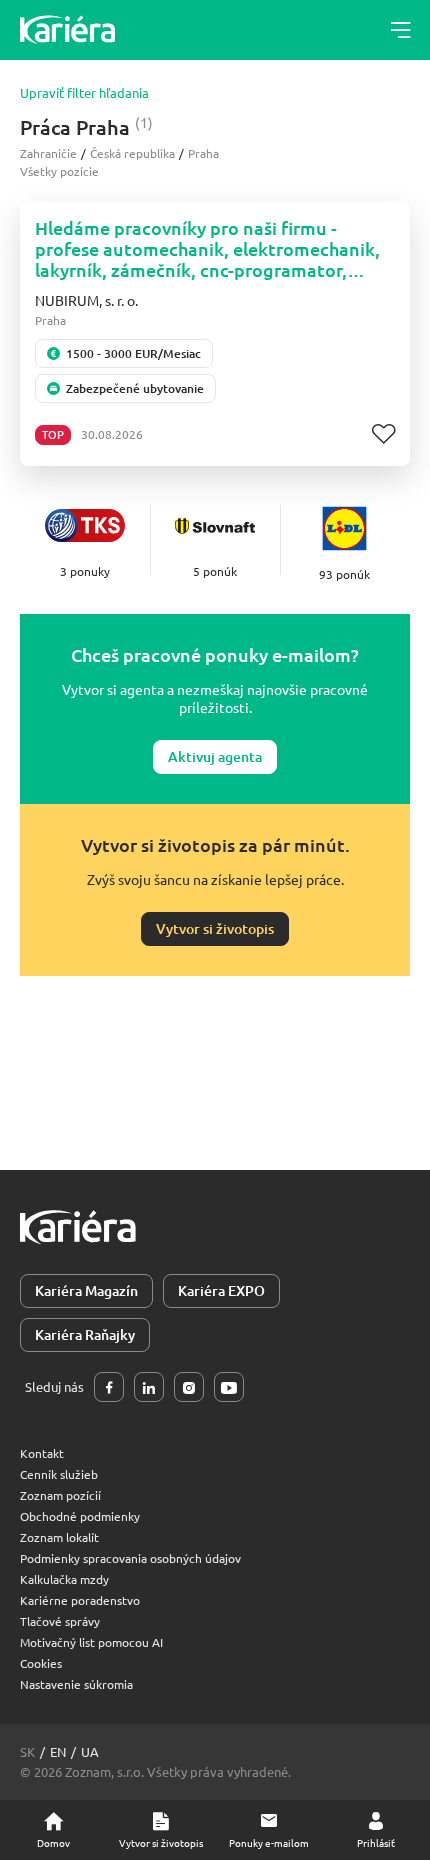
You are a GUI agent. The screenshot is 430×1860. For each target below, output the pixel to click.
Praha (203, 153)
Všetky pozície (59, 171)
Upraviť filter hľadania (84, 93)
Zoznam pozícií (60, 1495)
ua (90, 1751)
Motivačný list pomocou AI (91, 1642)
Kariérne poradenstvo (80, 1600)
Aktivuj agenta (215, 756)
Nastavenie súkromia (76, 1684)
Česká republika (132, 153)
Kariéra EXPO (221, 1290)
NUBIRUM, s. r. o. (86, 300)
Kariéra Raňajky (85, 1334)
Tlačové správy (60, 1621)
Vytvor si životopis (215, 928)
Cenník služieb (59, 1474)
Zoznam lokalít (59, 1537)
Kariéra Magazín (86, 1290)
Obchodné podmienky (80, 1516)
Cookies (41, 1663)
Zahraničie (48, 153)
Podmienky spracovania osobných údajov (130, 1558)
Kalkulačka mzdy (64, 1579)
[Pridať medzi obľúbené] (383, 434)
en (58, 1751)
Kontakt (42, 1453)
